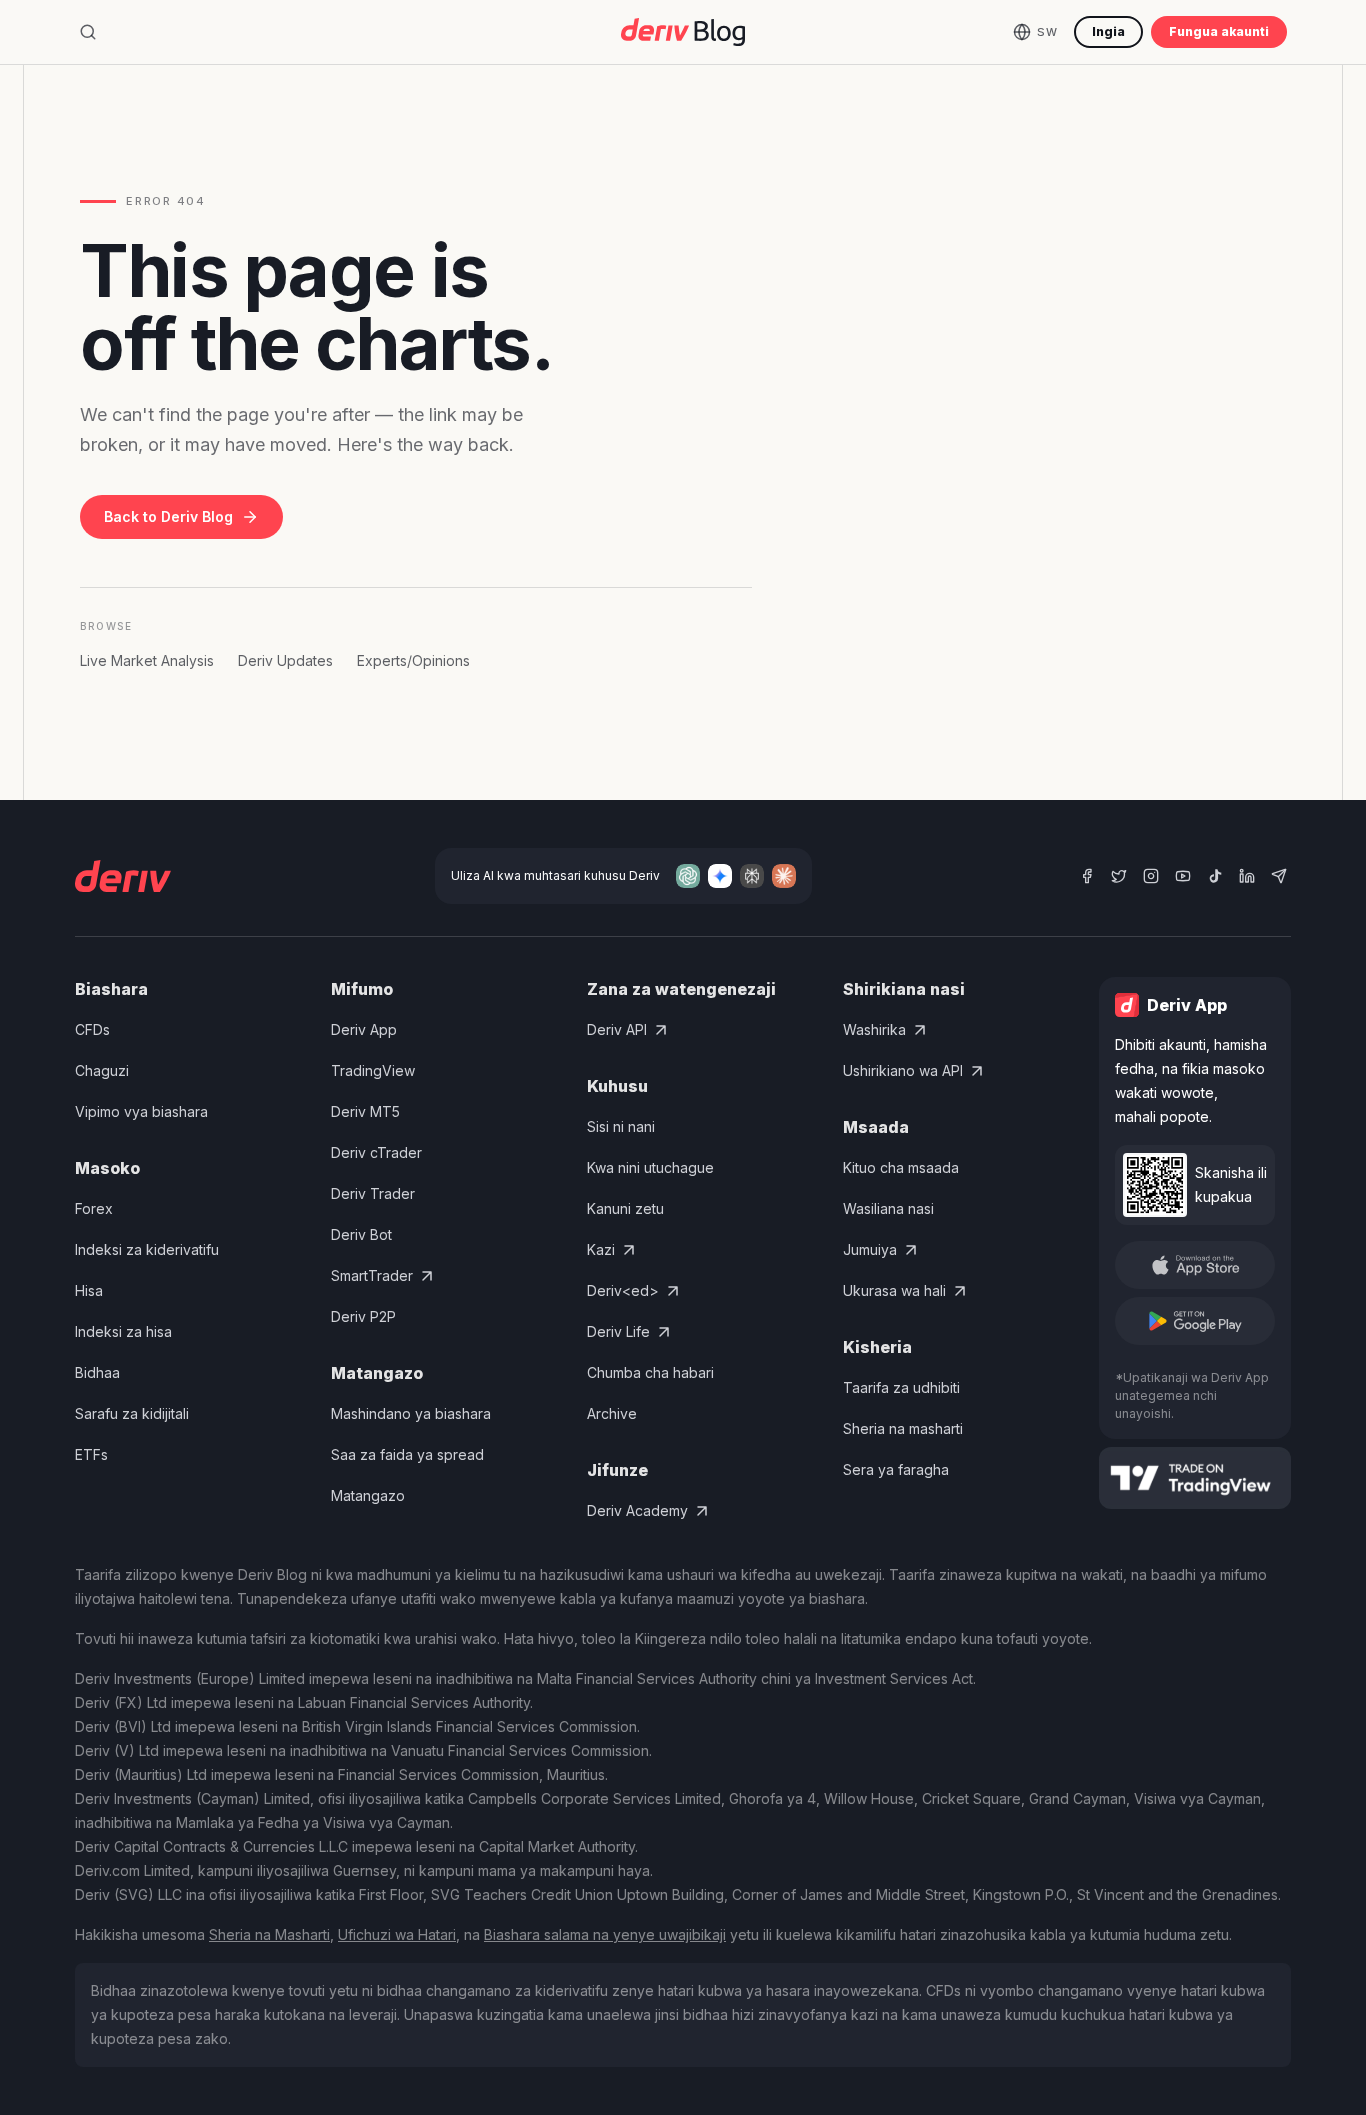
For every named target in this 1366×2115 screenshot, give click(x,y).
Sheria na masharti (903, 1428)
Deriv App (364, 1029)
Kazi (601, 1249)
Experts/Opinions (413, 660)
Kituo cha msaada (901, 1167)
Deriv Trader (373, 1193)
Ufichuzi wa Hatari (397, 1934)
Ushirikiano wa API (903, 1070)
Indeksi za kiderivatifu (147, 1249)
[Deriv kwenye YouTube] (1183, 876)
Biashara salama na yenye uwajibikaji (605, 1934)
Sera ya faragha (896, 1469)
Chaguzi (102, 1070)
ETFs (91, 1454)
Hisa (89, 1290)
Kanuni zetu (625, 1208)
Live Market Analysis (147, 660)
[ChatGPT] (688, 876)
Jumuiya (870, 1249)
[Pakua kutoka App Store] (1195, 1265)
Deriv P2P (363, 1316)
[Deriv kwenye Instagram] (1151, 876)
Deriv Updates (285, 660)
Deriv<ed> (623, 1290)
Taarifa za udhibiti (901, 1387)
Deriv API (617, 1029)
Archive (612, 1413)
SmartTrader (372, 1275)
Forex (94, 1208)
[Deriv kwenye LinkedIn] (1247, 876)
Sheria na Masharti (269, 1934)
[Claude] (784, 876)
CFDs (92, 1029)
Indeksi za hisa (123, 1331)
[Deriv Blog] (683, 32)
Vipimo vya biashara (141, 1111)
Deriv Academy (637, 1510)
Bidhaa (97, 1372)
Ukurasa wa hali (894, 1290)
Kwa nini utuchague (650, 1167)
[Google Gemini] (720, 876)
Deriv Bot (361, 1234)
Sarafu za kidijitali (132, 1413)
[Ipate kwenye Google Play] (1195, 1321)
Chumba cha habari (650, 1372)
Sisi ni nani (621, 1126)
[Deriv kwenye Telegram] (1279, 876)
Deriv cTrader (376, 1152)
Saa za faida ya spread (407, 1454)
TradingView (373, 1070)
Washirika (874, 1029)
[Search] (88, 32)
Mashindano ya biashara (411, 1413)
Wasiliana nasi (888, 1208)
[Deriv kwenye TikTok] (1215, 876)
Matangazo (368, 1495)
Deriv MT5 (365, 1111)
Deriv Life (618, 1331)
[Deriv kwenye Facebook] (1087, 876)
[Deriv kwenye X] (1119, 876)
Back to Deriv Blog (168, 516)
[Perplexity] (752, 876)
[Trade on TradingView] (1195, 1478)
